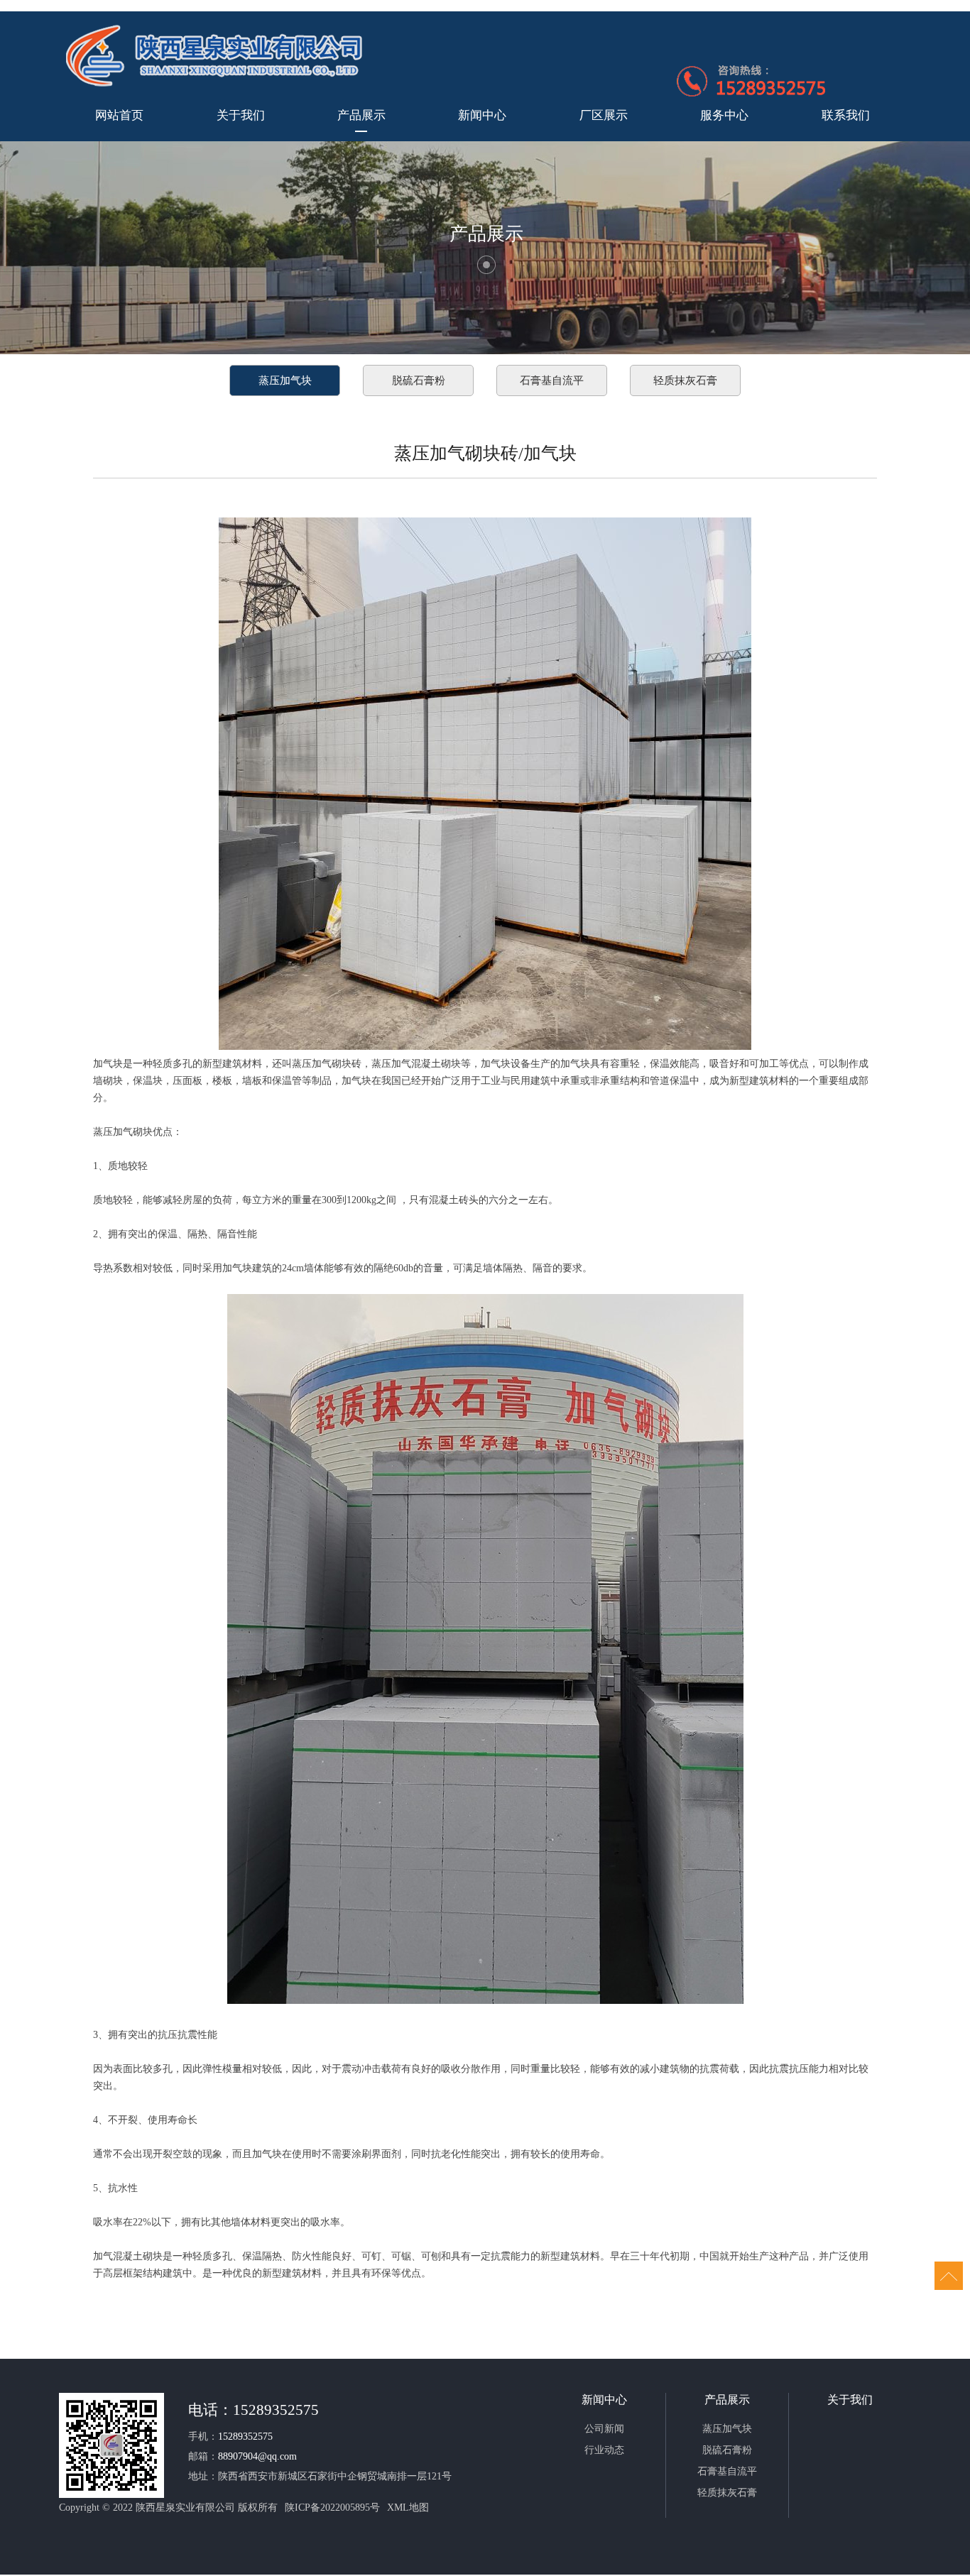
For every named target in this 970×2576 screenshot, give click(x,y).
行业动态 (604, 2450)
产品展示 (361, 115)
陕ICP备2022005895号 (332, 2508)
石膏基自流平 (552, 380)
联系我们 (846, 115)
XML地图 (408, 2508)
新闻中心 (482, 115)
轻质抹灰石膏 (685, 380)
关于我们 (241, 115)
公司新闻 (604, 2429)
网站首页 (119, 115)
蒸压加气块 (285, 380)
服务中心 (724, 115)
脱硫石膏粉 (419, 380)
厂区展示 (604, 115)
